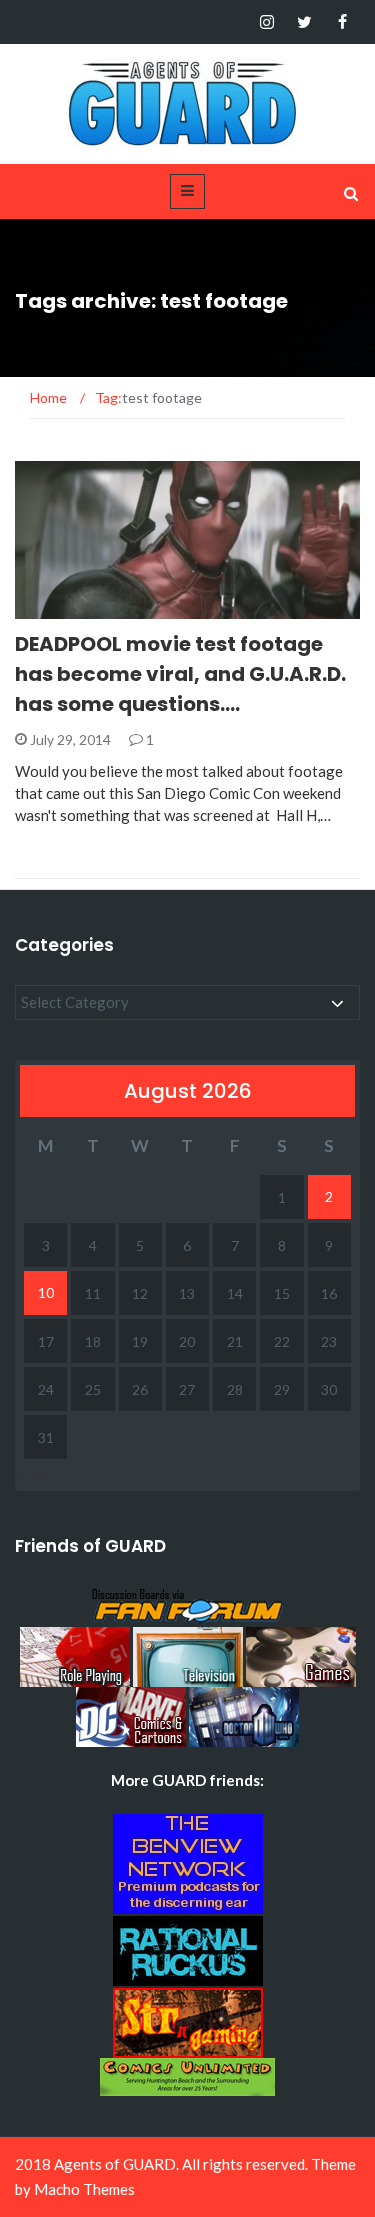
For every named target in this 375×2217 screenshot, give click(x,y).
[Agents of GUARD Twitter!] (304, 22)
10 (46, 1292)
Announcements (103, 607)
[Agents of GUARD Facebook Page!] (342, 22)
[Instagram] (266, 22)
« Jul (34, 1474)
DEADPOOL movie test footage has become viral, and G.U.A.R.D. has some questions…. (180, 674)
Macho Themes (84, 2189)
